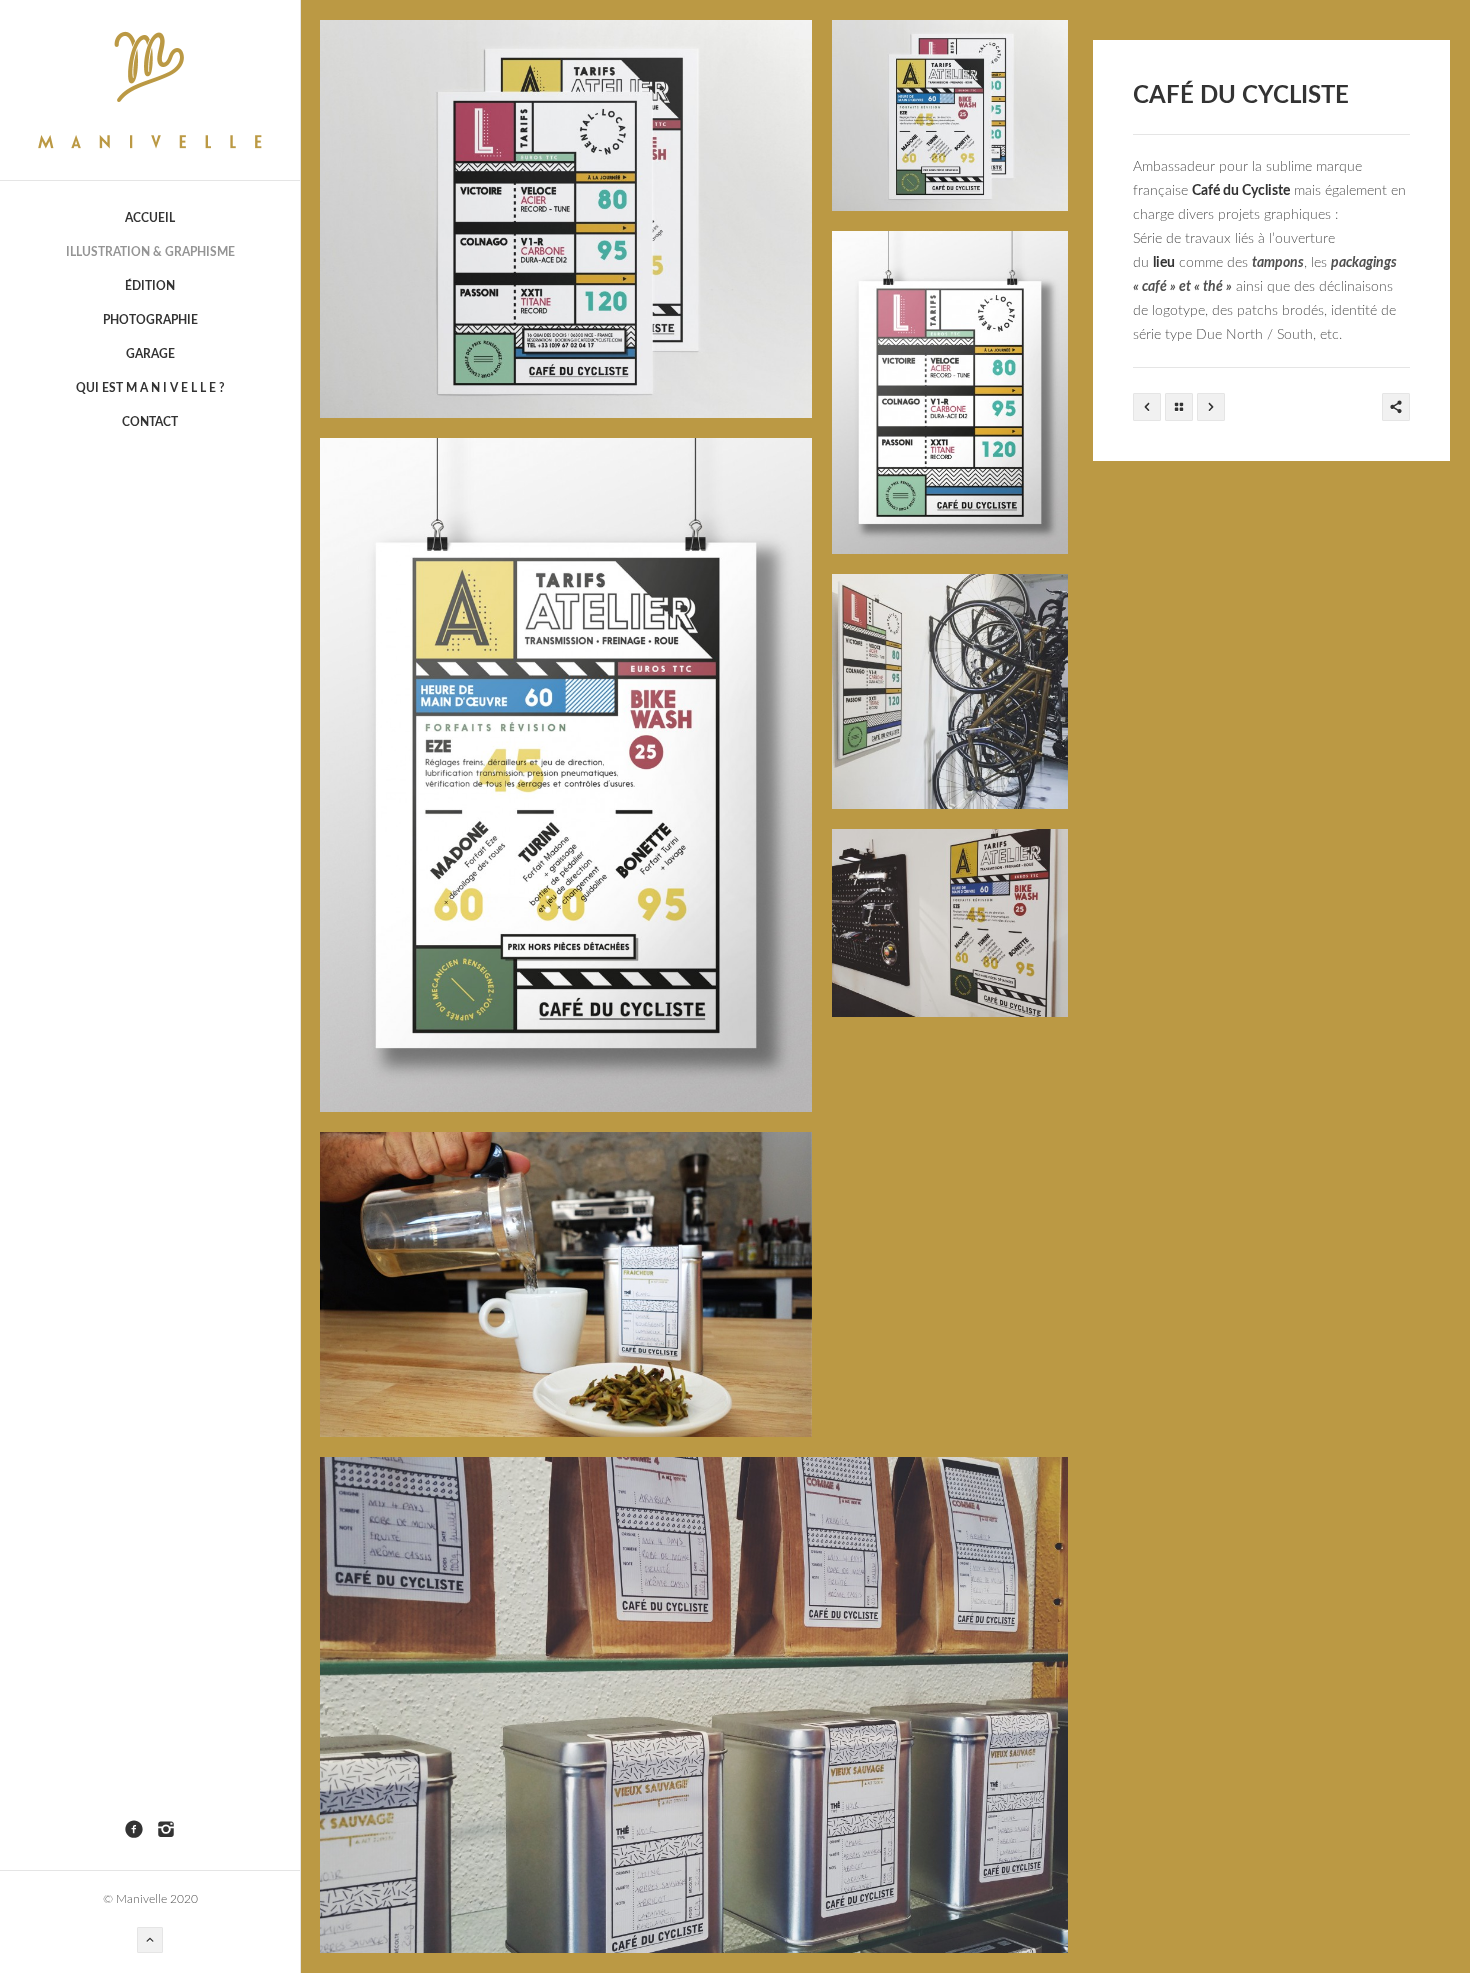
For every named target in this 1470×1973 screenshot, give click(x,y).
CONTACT (150, 422)
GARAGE (150, 354)
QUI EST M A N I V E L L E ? (150, 388)
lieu (1164, 263)
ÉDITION (150, 286)
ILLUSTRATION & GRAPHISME (150, 252)
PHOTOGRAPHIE (150, 320)
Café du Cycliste (1241, 191)
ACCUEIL (150, 218)
